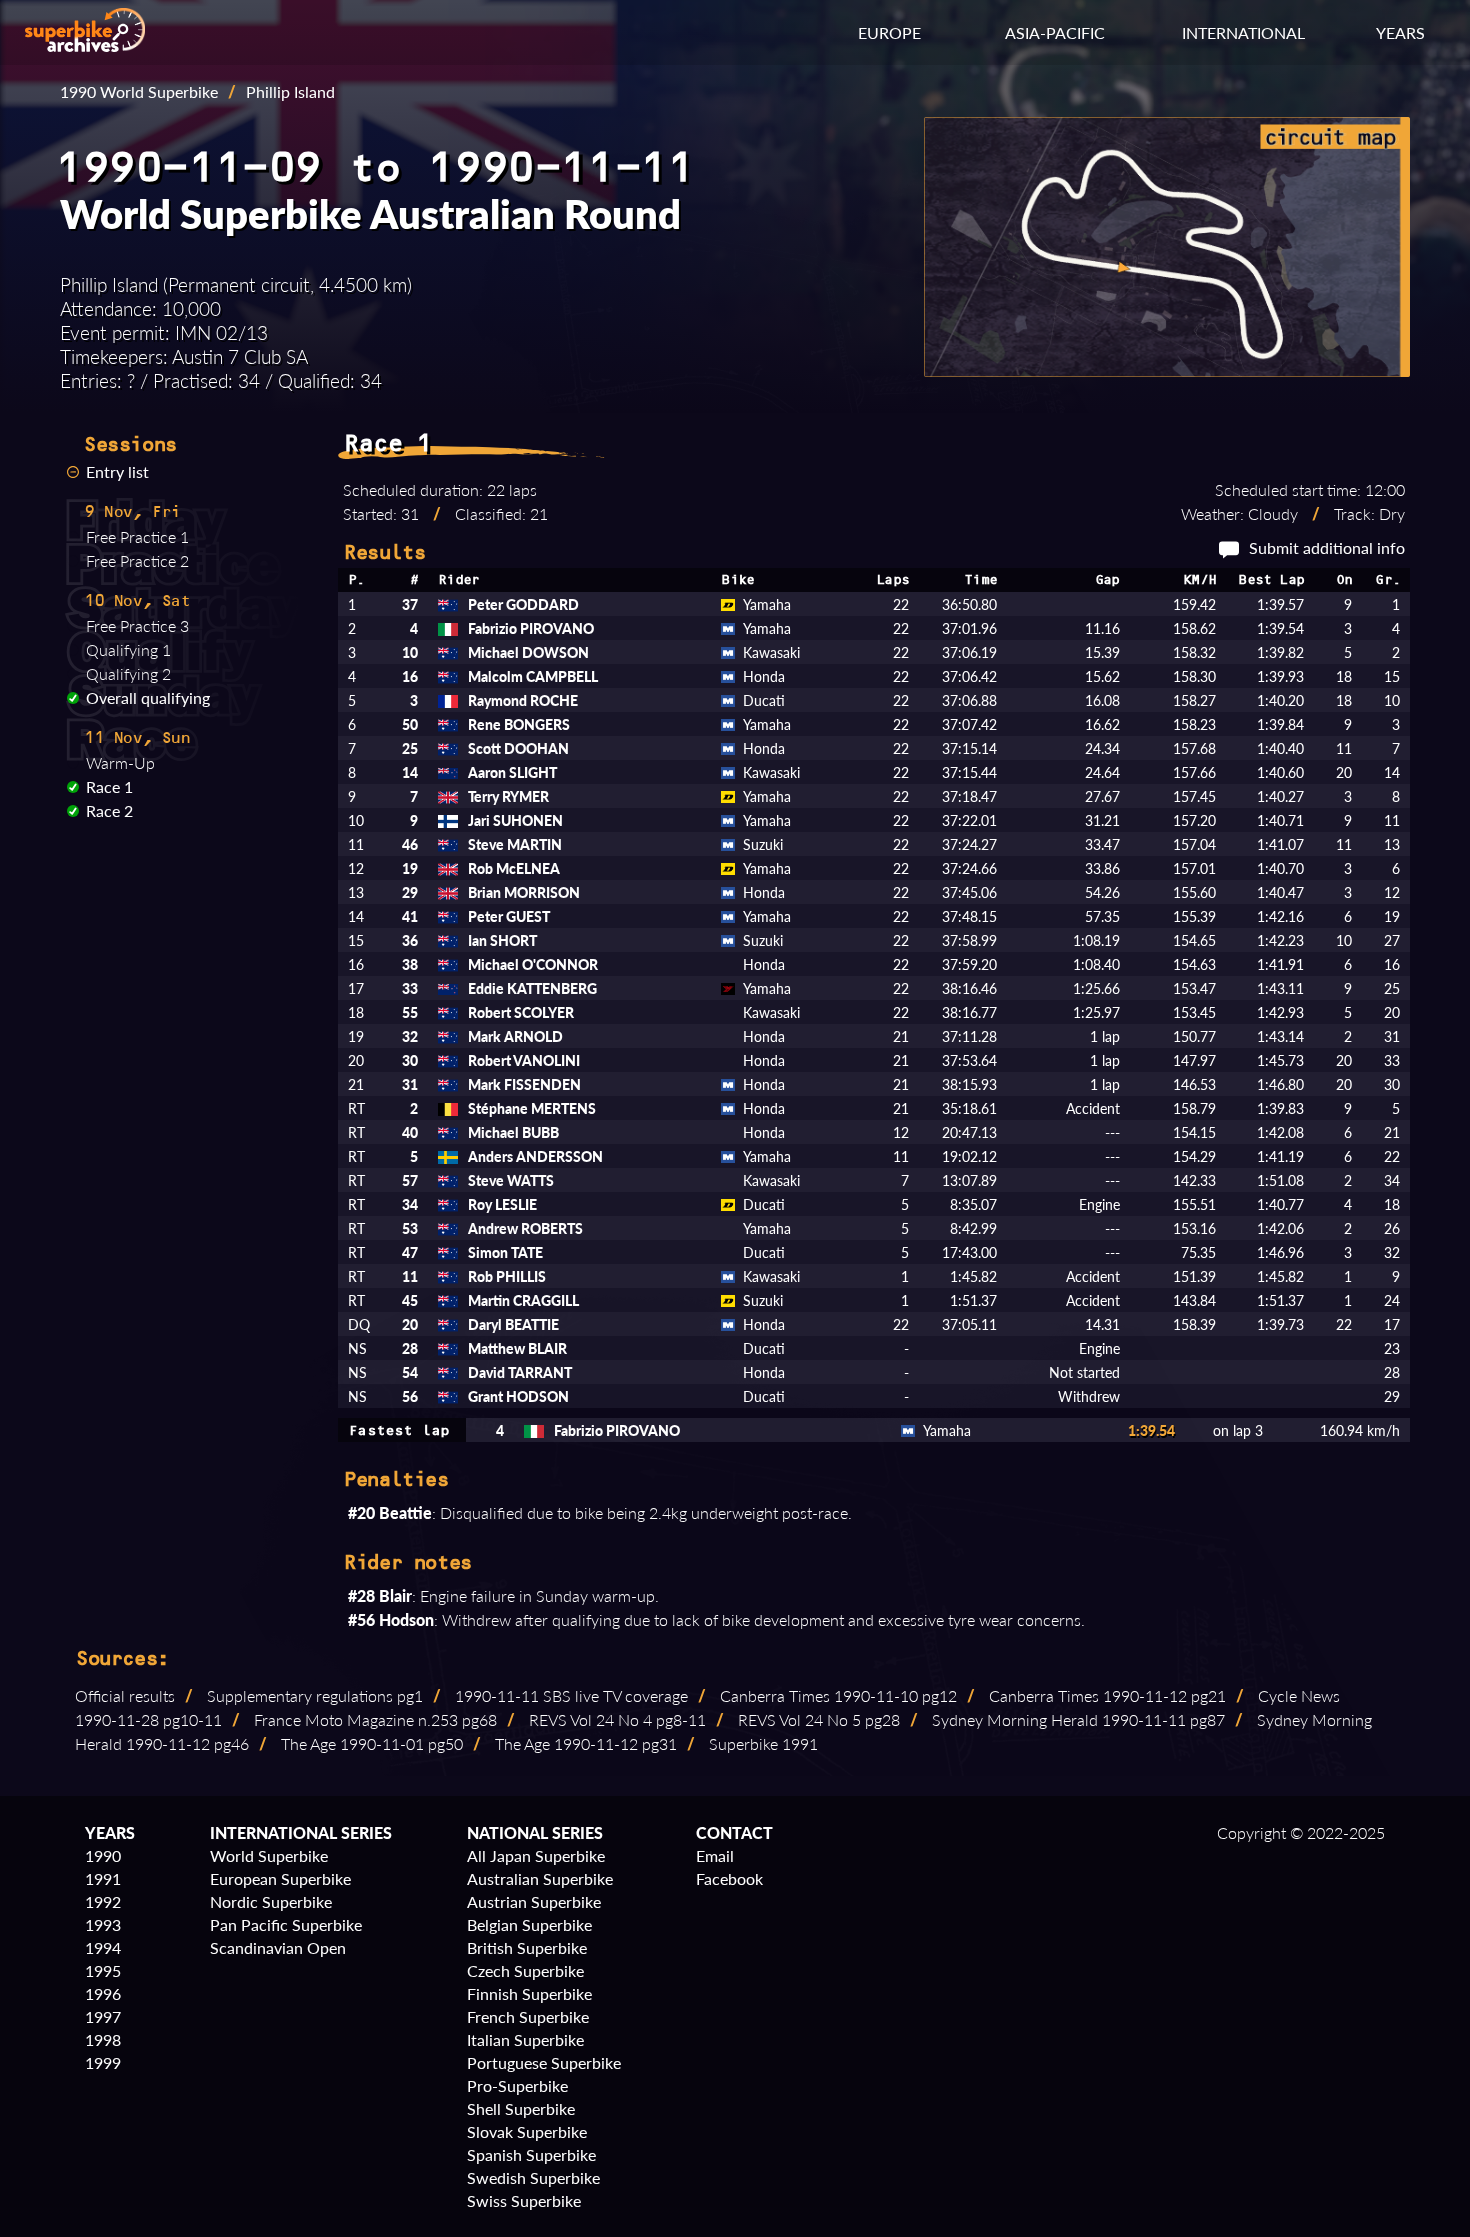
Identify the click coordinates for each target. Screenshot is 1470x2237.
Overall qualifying (148, 697)
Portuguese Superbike (544, 2062)
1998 (103, 2039)
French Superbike (528, 2016)
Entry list (117, 471)
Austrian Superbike (534, 1901)
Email (715, 1855)
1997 (103, 2016)
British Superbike (527, 1947)
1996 (103, 1993)
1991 (103, 1878)
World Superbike (269, 1855)
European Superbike (280, 1878)
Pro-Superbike (517, 2085)
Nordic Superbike (271, 1901)
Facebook (729, 1878)
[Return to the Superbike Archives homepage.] (85, 45)
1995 (103, 1970)
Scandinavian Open (278, 1947)
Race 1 (109, 786)
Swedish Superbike (533, 2177)
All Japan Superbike (536, 1855)
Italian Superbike (525, 2039)
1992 (103, 1901)
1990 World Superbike (139, 91)
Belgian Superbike (529, 1924)
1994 (103, 1947)
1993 (103, 1924)
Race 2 (109, 810)
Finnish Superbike (529, 1993)
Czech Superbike (525, 1970)
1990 (103, 1855)
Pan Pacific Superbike (286, 1924)
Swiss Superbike (524, 2200)
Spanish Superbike (531, 2154)
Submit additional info (1327, 547)
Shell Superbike (521, 2108)
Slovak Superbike (527, 2131)
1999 (103, 2062)
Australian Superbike (540, 1878)
